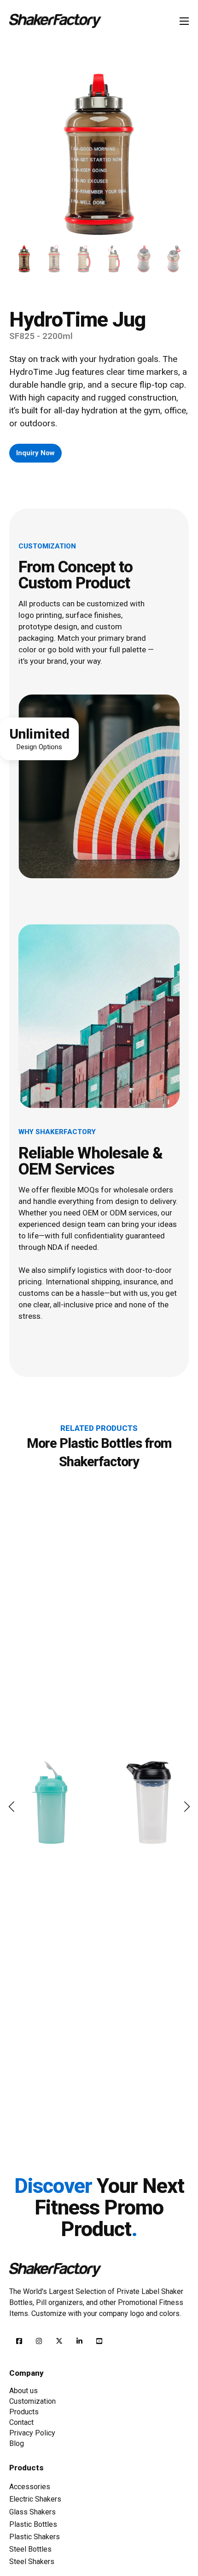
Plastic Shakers (35, 2537)
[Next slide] (186, 1807)
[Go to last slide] (12, 1807)
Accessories (30, 2487)
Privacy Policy (32, 2433)
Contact (21, 2422)
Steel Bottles (30, 2549)
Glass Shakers (32, 2512)
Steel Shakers (32, 2562)
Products (24, 2412)
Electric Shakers (35, 2499)
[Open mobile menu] (184, 21)
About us (23, 2391)
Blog (17, 2443)
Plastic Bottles (101, 1443)
